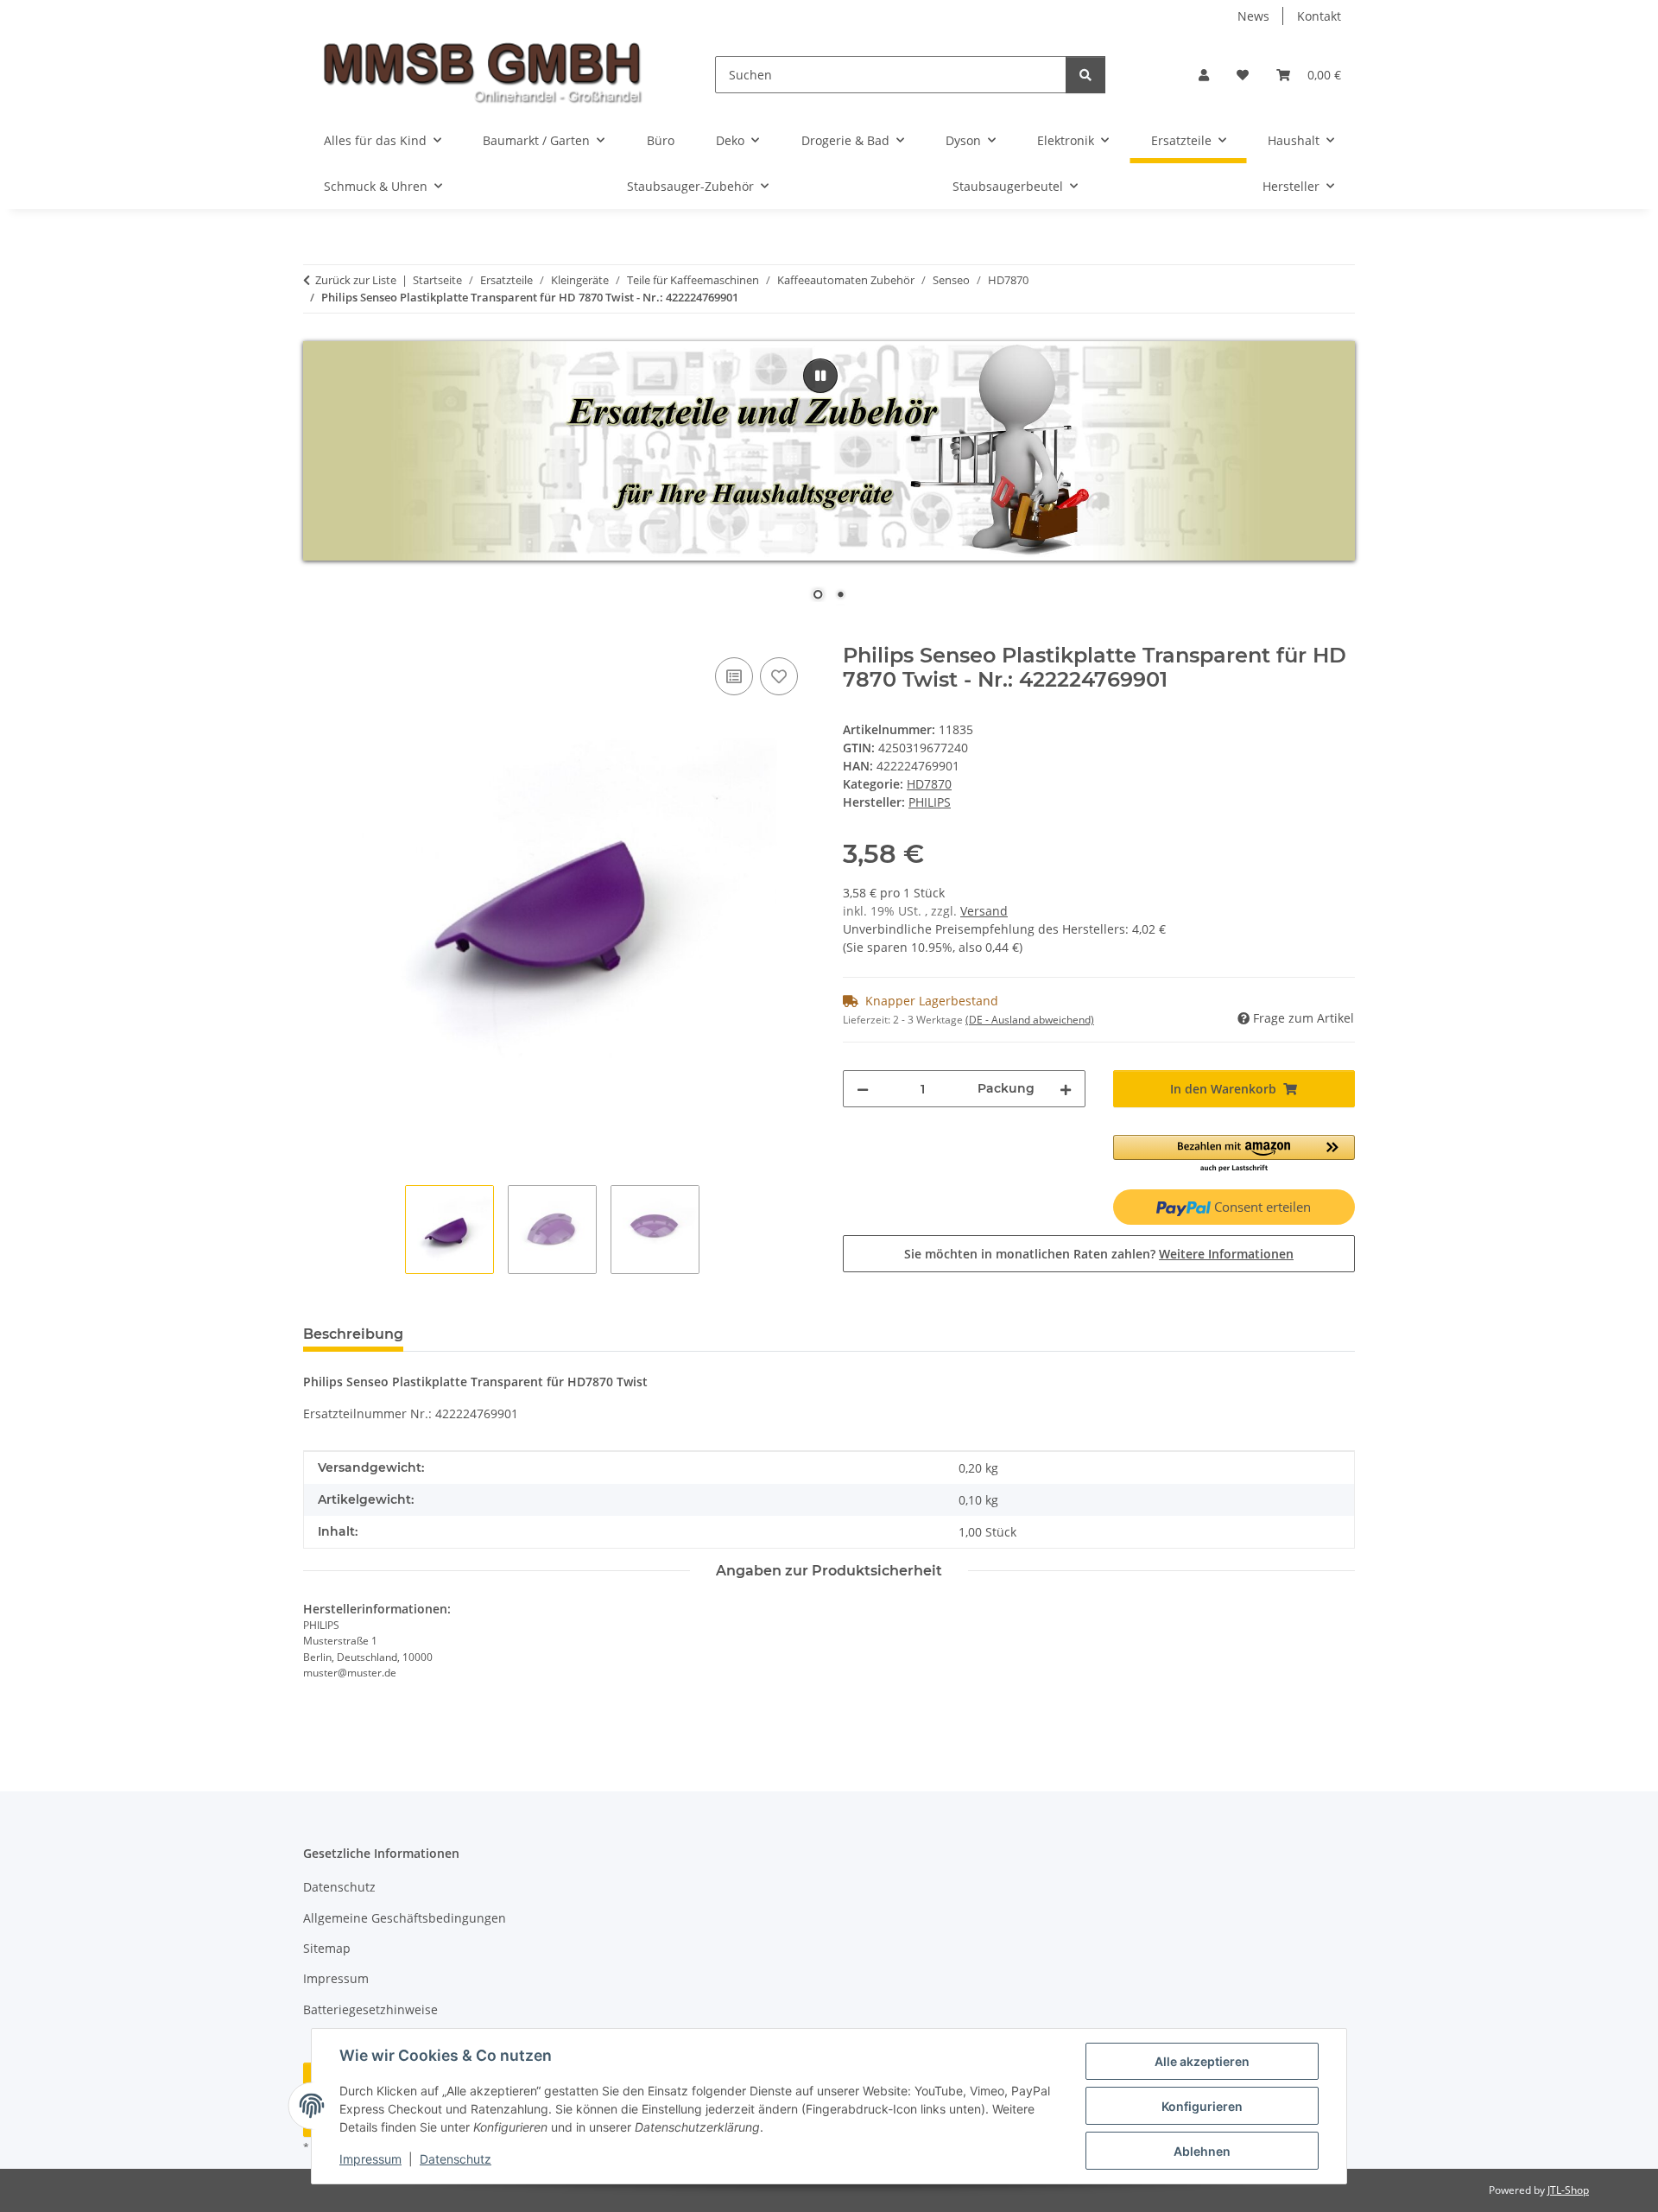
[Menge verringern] (863, 1089)
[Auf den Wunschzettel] (779, 676)
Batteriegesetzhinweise (370, 2009)
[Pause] (820, 376)
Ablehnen (1202, 2151)
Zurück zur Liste (356, 280)
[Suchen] (1085, 75)
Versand (984, 911)
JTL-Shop (1568, 2190)
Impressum (370, 2159)
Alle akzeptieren (1202, 2061)
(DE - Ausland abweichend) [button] (1030, 1020)
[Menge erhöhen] (1066, 1089)
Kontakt (1319, 16)
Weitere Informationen (1226, 1254)
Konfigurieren (1202, 2106)
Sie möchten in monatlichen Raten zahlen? (1099, 1254)
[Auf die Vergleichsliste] (734, 676)
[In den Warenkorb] (317, 634)
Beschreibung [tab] (353, 1334)
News (1253, 16)
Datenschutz (456, 2159)
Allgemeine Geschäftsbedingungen (405, 1918)
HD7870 (929, 784)
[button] (1204, 75)
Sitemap (327, 1948)
